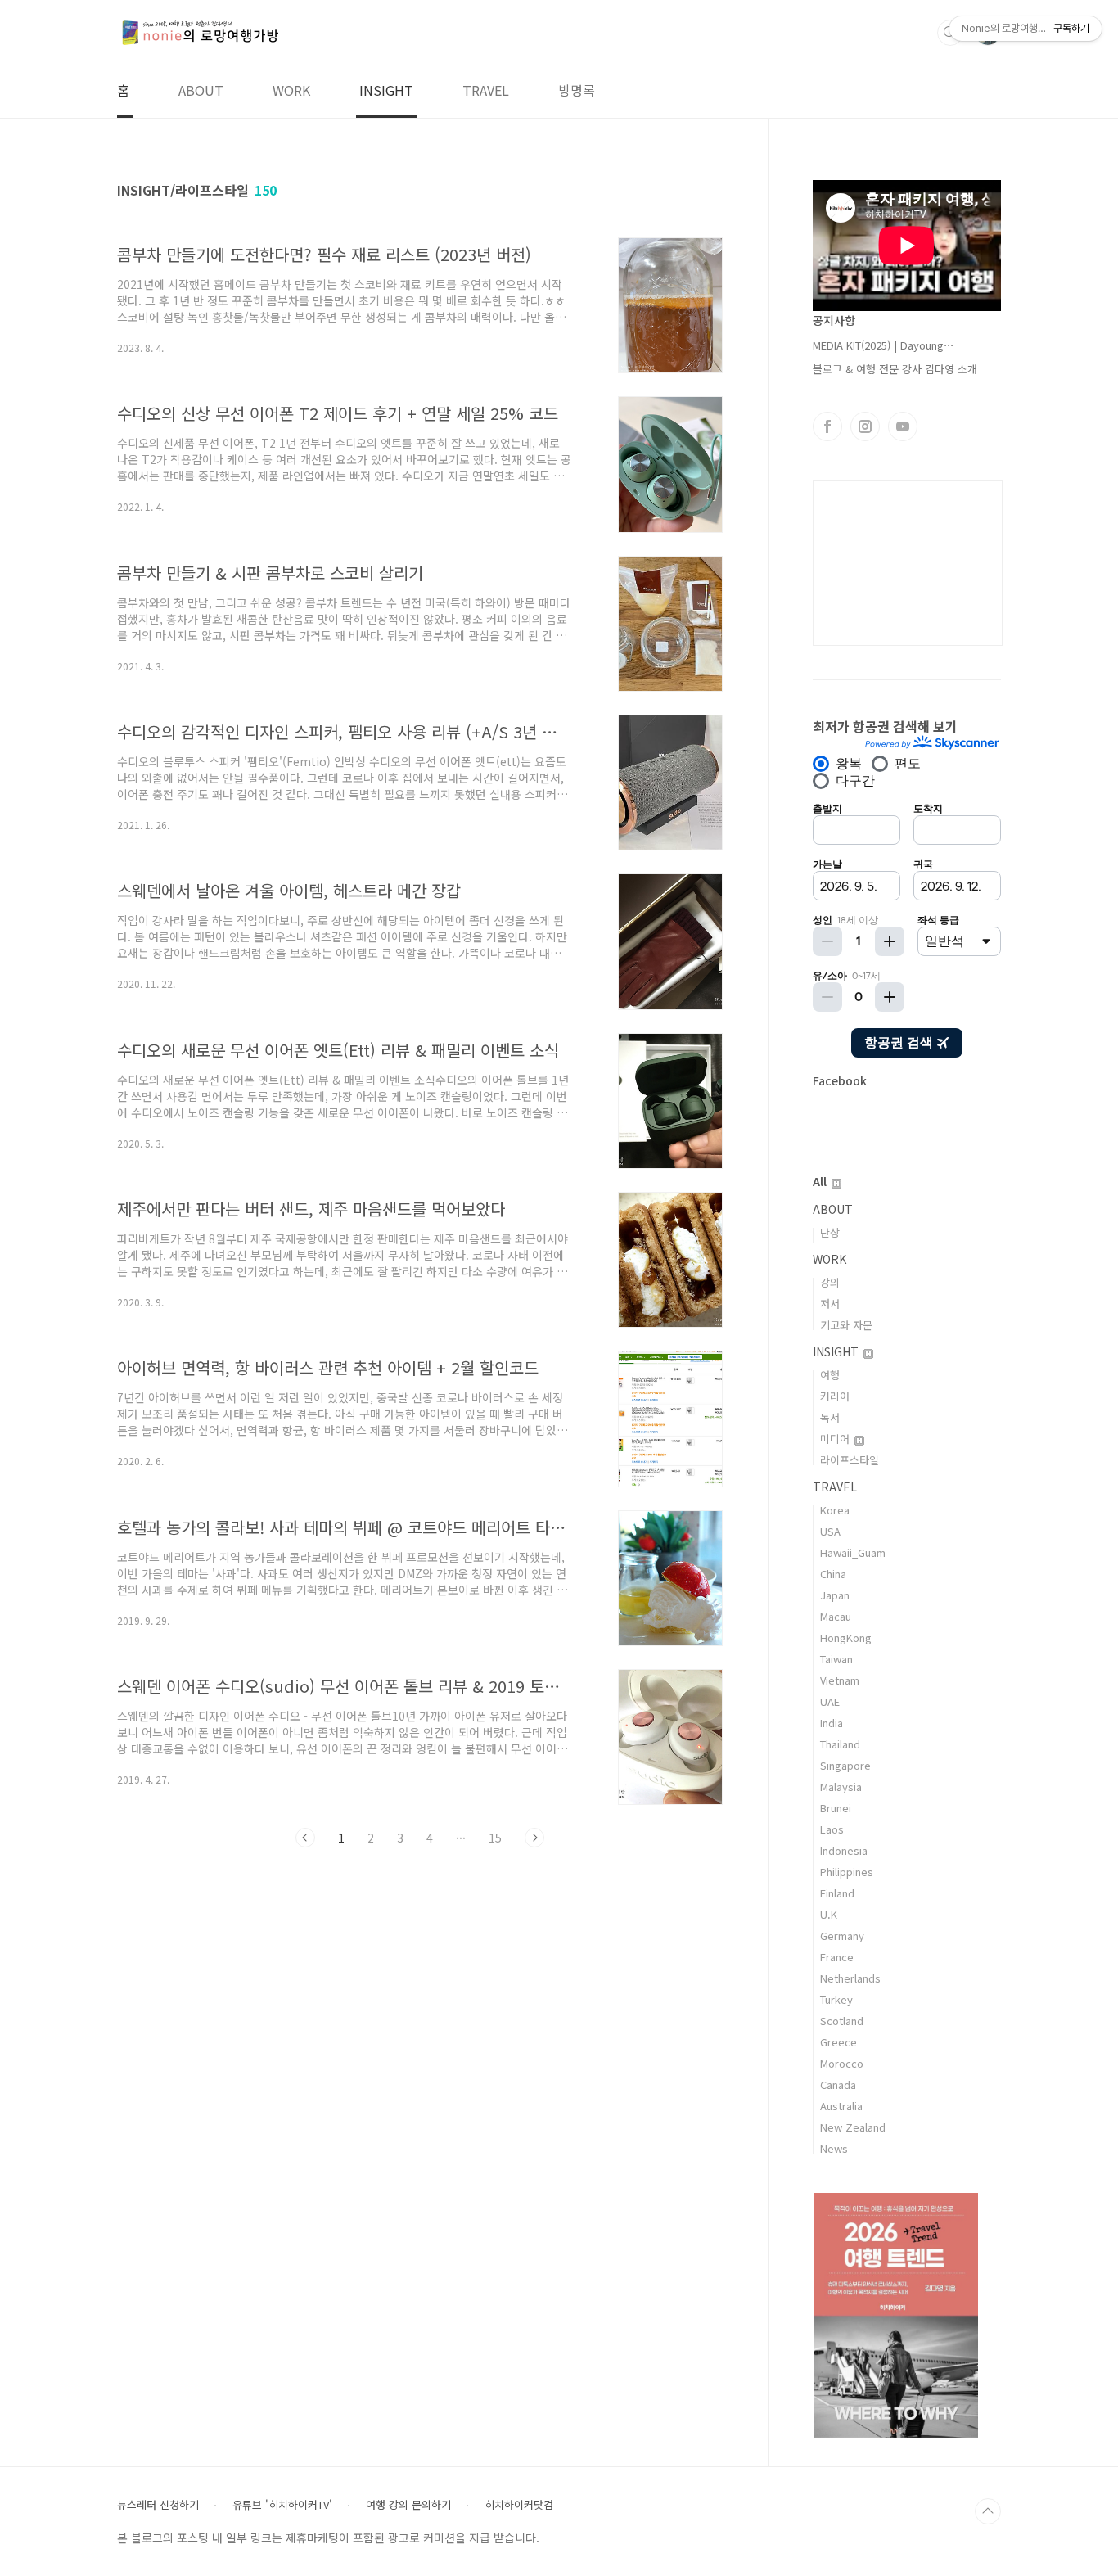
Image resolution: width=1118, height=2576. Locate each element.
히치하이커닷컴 (519, 2505)
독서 (830, 1417)
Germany (842, 1935)
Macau (836, 1616)
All (821, 1181)
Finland (837, 1893)
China (833, 1574)
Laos (832, 1829)
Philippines (847, 1872)
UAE (830, 1701)
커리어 (835, 1396)
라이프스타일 (850, 1460)
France (837, 1957)
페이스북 (827, 426)
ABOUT (201, 90)
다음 (534, 1838)
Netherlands (850, 1978)
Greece (838, 2042)
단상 (830, 1232)
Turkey (836, 1999)
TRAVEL (486, 90)
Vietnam (840, 1680)
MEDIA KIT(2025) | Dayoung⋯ (884, 345)
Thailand (840, 1744)
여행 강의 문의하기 (408, 2505)
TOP (988, 2511)
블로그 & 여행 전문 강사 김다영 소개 (895, 369)
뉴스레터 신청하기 (158, 2505)
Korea (835, 1510)
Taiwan (836, 1659)
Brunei (836, 1808)
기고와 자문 (846, 1325)
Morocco (842, 2063)
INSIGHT (386, 90)
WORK (291, 90)
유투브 (903, 426)
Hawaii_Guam (853, 1552)
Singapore (845, 1765)
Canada (838, 2084)
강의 (830, 1282)
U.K (829, 1914)
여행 (830, 1375)
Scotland (842, 2021)
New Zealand (853, 2127)
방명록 (577, 90)
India (832, 1723)
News (834, 2148)
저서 (830, 1304)
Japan (835, 1595)
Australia (841, 2106)
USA (830, 1531)
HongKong (846, 1638)
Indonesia (844, 1850)
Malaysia (841, 1787)
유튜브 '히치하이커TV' (282, 2505)
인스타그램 (865, 426)
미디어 (836, 1439)
